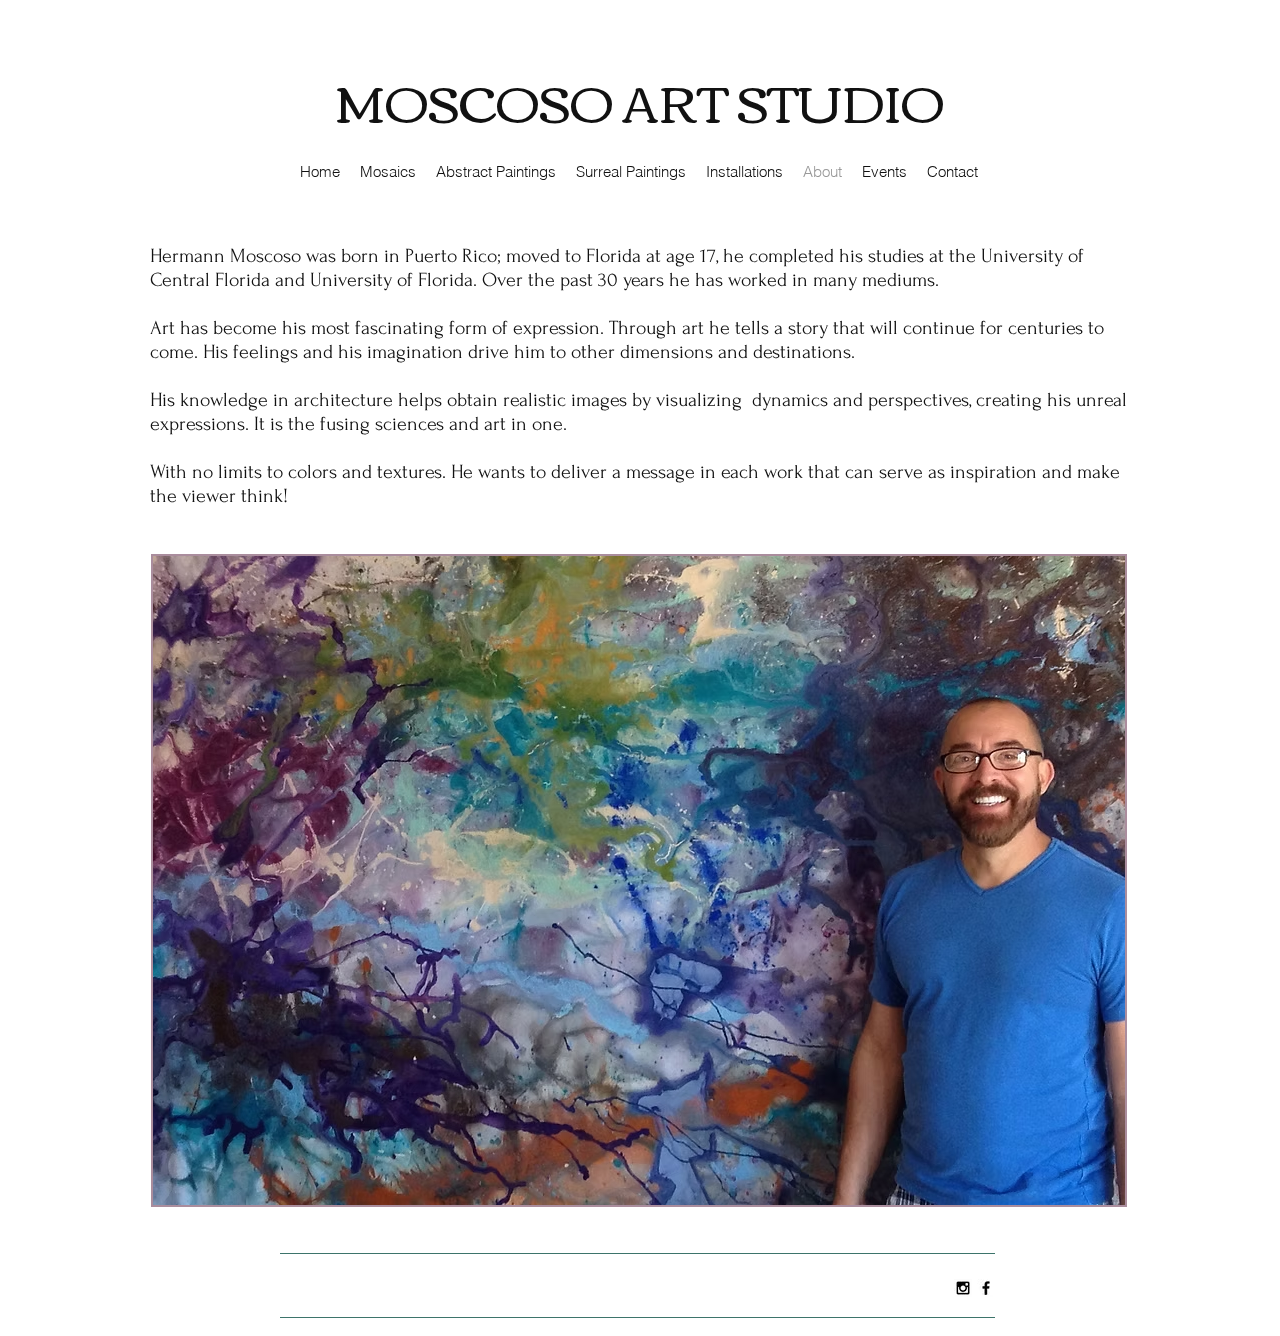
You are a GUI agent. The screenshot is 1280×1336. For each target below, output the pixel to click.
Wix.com (617, 1282)
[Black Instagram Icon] (963, 1288)
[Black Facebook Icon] (986, 1288)
